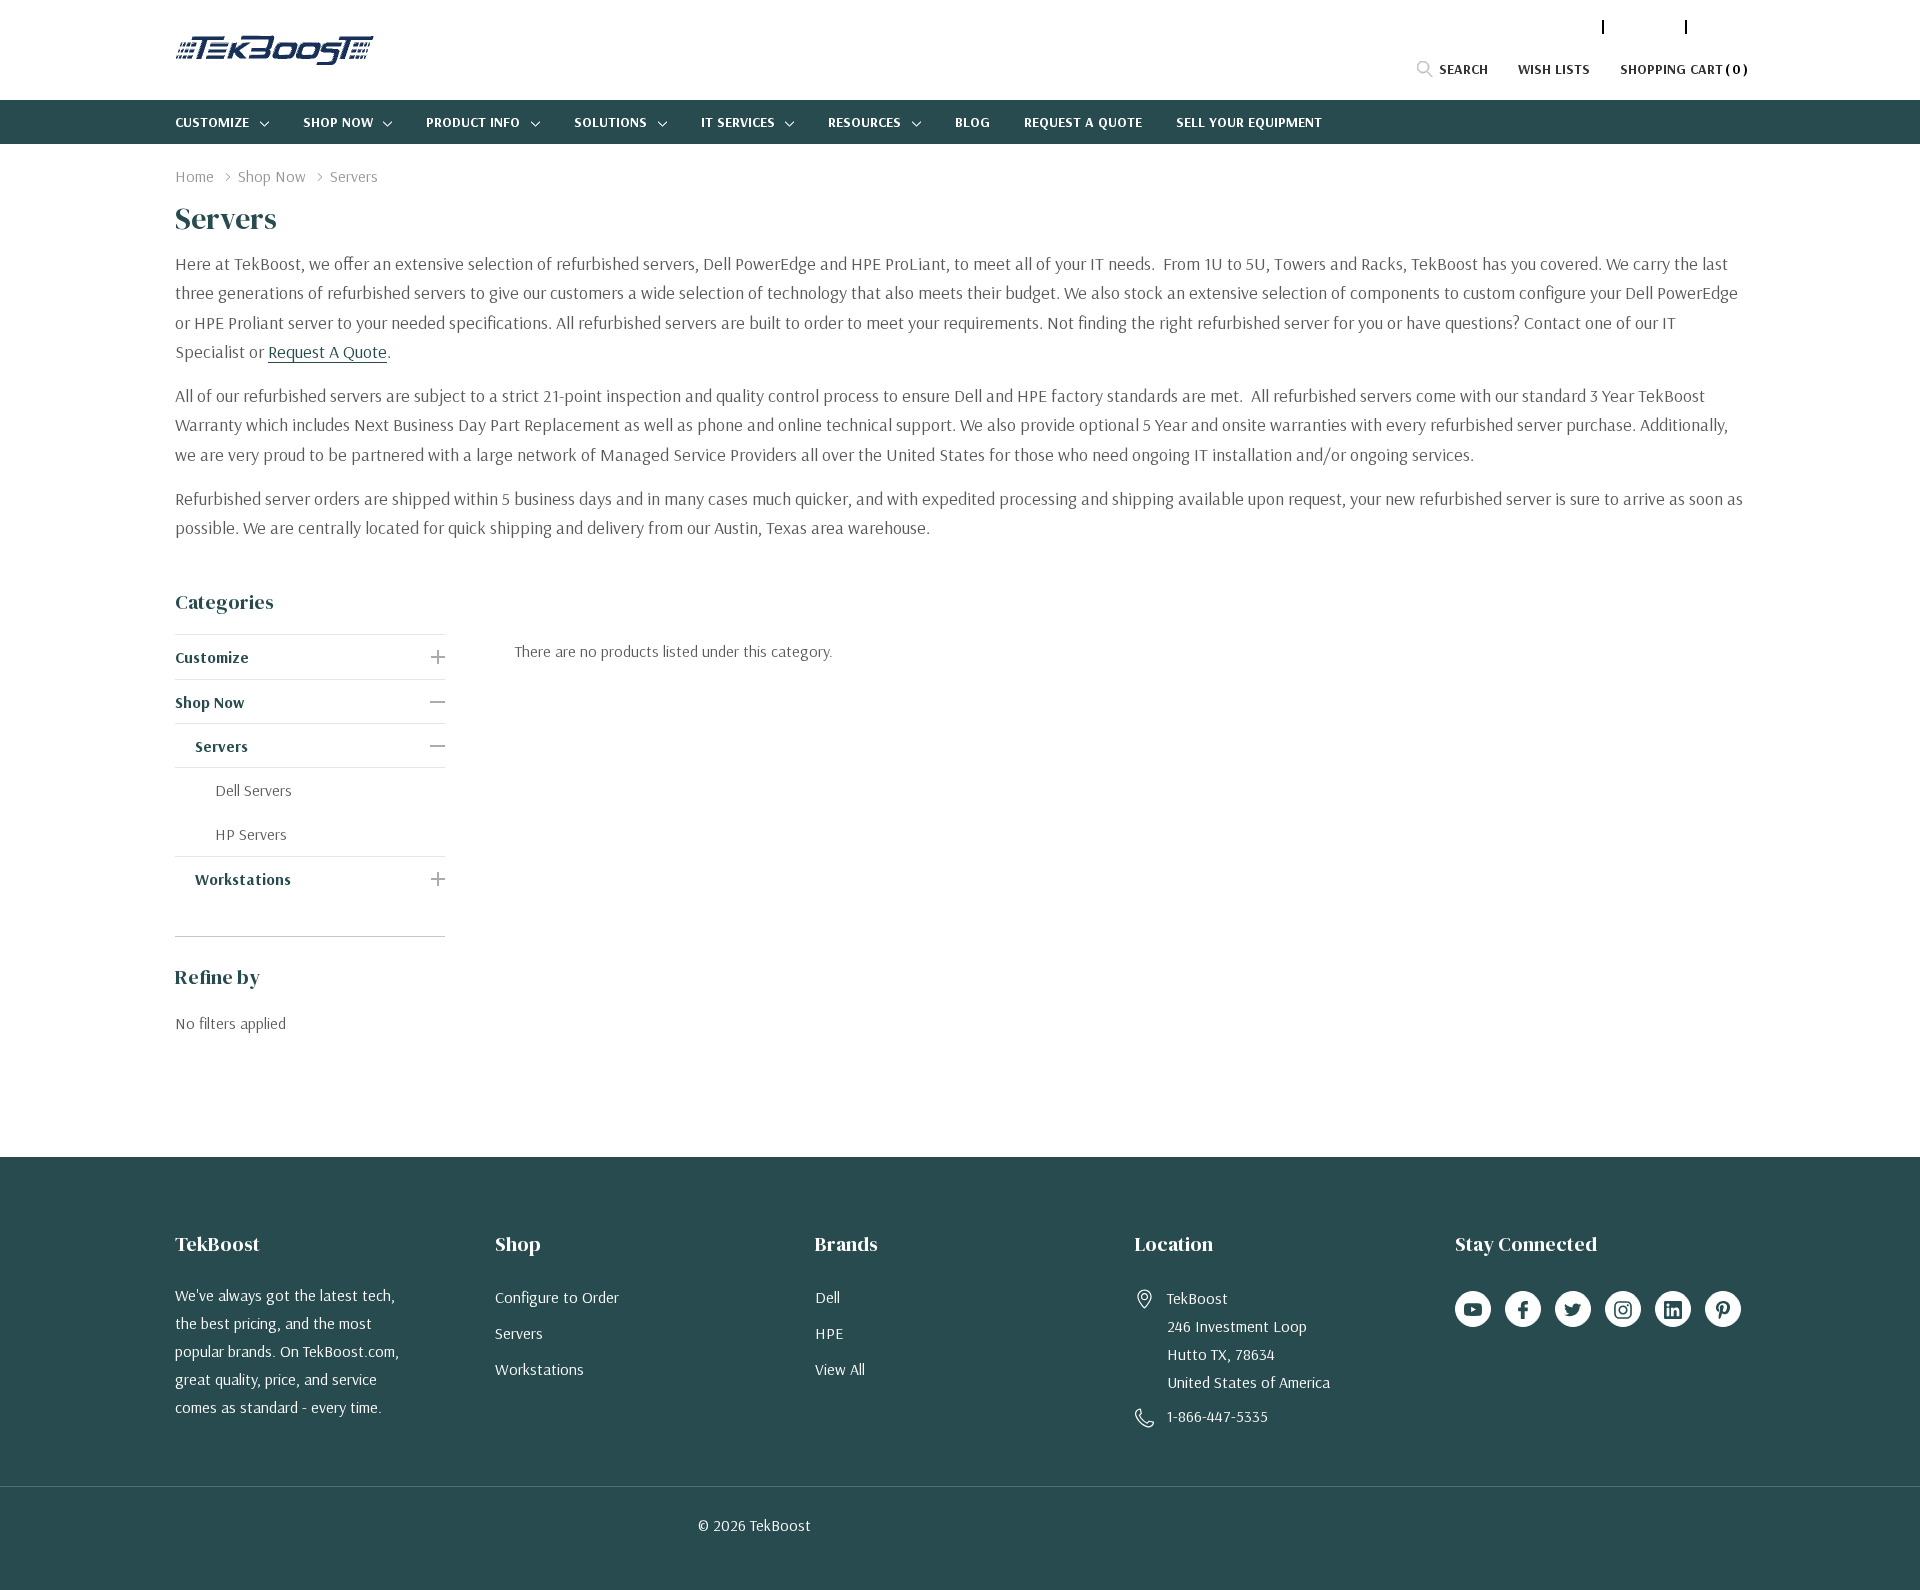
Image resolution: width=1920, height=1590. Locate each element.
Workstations (243, 879)
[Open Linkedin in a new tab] (1673, 1310)
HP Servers (251, 834)
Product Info (473, 122)
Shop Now (338, 122)
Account (1644, 27)
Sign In (1721, 27)
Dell (827, 1297)
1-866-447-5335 (1543, 27)
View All (840, 1369)
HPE (829, 1333)
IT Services (738, 122)
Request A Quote (327, 351)
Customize (212, 122)
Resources (864, 122)
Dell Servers (253, 790)
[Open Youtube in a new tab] (1473, 1310)
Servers (221, 746)
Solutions (610, 122)
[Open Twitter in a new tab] (1573, 1310)
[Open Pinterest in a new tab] (1723, 1310)
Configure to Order (557, 1297)
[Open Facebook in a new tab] (1523, 1310)
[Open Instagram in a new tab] (1623, 1310)
